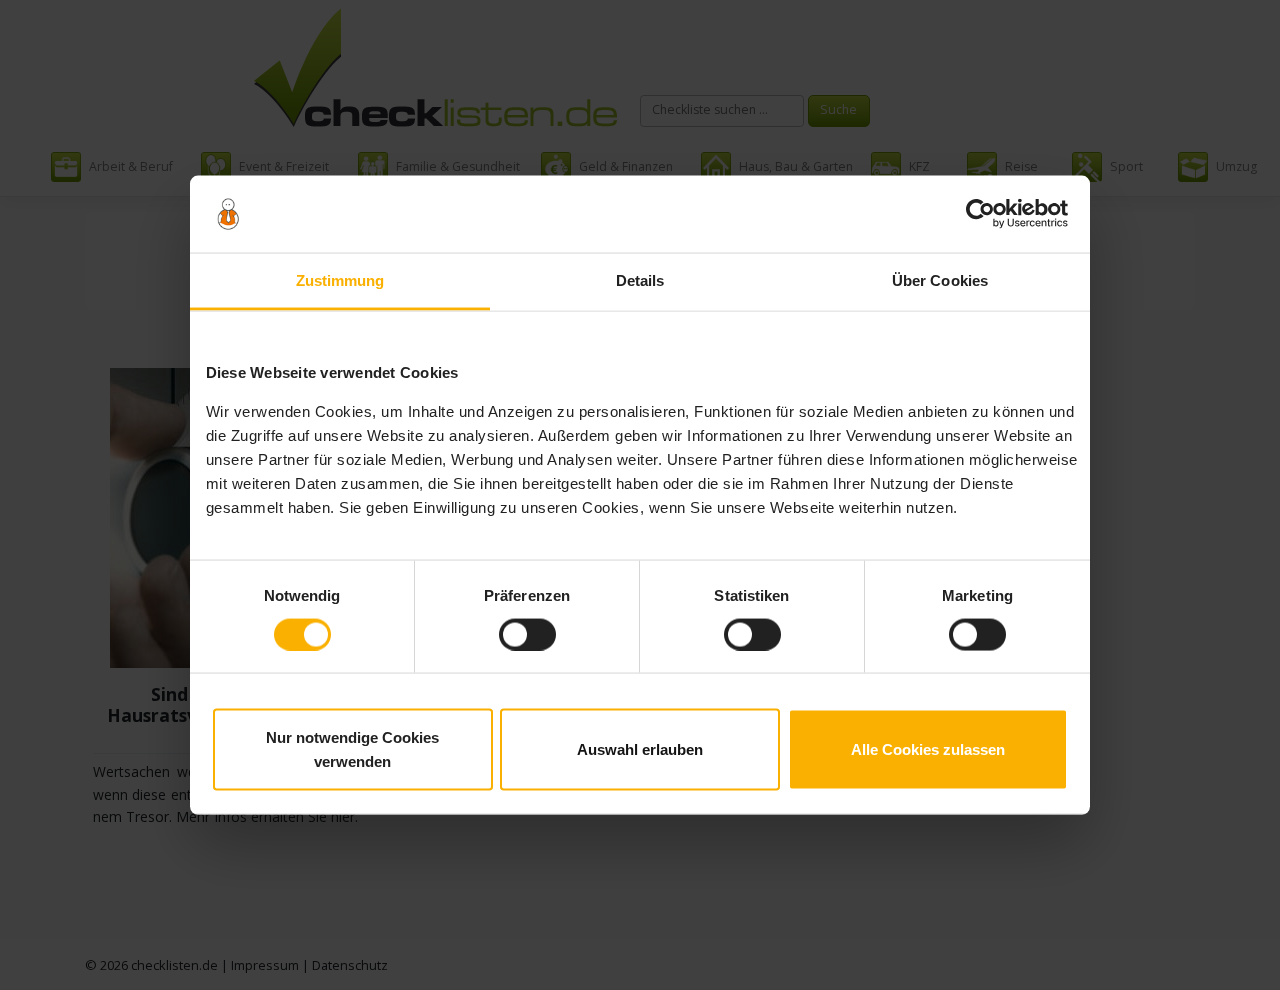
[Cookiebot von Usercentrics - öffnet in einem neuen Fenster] (980, 214)
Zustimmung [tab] (340, 279)
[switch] (527, 634)
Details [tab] (640, 279)
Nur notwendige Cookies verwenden (352, 749)
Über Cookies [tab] (940, 279)
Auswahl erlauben (640, 749)
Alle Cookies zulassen (928, 749)
